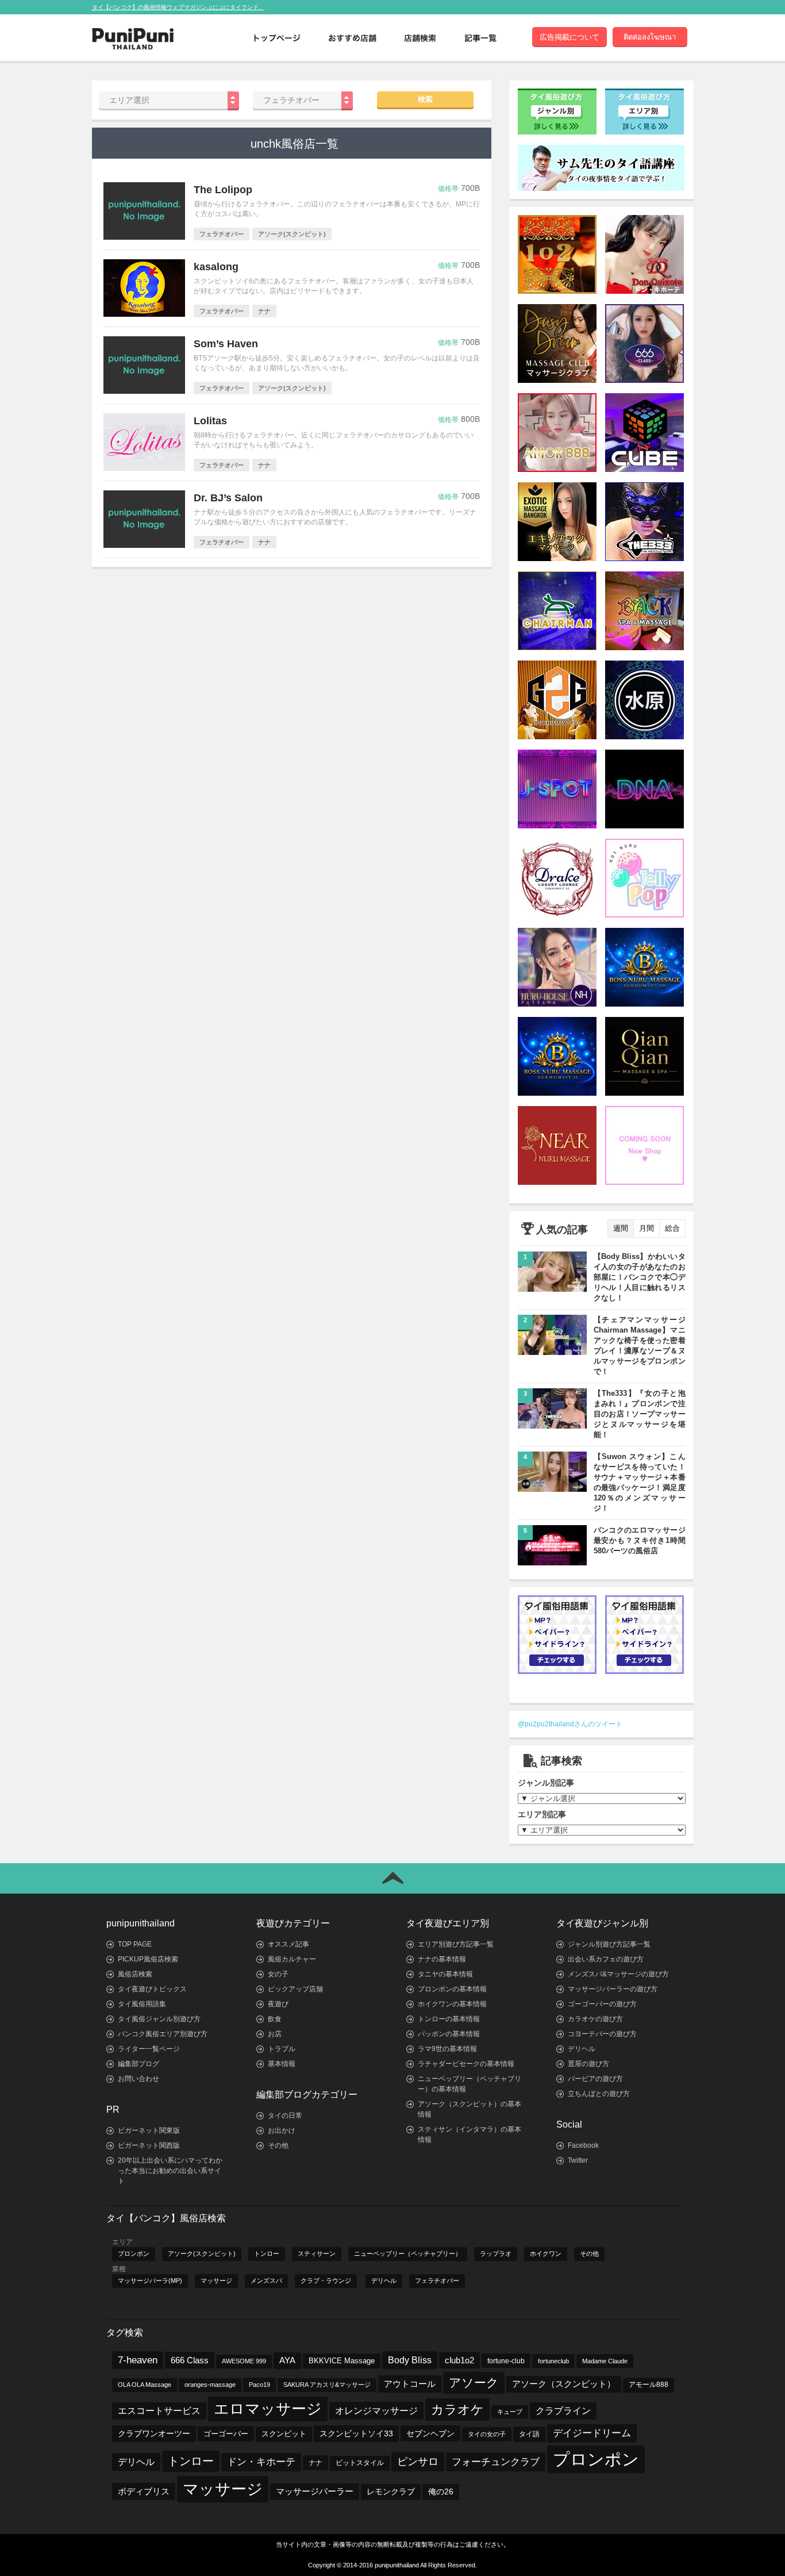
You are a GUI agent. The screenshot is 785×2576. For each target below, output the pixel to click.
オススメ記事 (288, 1944)
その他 (278, 2145)
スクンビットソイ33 (356, 2433)
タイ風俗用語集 (142, 2004)
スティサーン (317, 2253)
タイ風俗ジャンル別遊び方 (159, 2019)
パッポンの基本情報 (449, 2034)
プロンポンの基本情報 (452, 1989)
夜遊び (278, 2004)
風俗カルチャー (292, 1959)
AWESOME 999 (244, 2361)
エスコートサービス (159, 2411)
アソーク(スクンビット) (202, 2253)
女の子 (278, 1974)
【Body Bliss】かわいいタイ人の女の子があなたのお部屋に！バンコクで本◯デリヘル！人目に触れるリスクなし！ (640, 1277)
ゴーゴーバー (226, 2434)
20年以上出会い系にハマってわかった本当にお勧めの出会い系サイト (170, 2171)
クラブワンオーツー (154, 2433)
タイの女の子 (487, 2434)
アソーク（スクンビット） (564, 2384)
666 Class (190, 2360)
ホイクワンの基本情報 (452, 2004)
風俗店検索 (135, 1974)
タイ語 (529, 2434)
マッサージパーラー (315, 2491)
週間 (621, 1228)
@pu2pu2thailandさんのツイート (570, 1724)
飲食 (275, 2019)
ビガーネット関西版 (149, 2145)
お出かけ (282, 2130)
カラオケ (457, 2410)
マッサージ (216, 2281)
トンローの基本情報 (449, 2019)
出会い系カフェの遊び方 (606, 1959)
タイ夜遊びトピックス (152, 1989)
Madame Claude (605, 2361)
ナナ (315, 2463)
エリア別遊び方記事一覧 (456, 1944)
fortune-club (506, 2361)
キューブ (510, 2412)
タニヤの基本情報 (445, 1974)
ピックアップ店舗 (295, 1989)
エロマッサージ (268, 2409)
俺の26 (441, 2492)
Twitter (578, 2160)
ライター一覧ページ (149, 2049)
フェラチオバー (437, 2281)
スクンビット (284, 2434)
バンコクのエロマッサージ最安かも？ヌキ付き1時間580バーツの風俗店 (640, 1540)
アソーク (474, 2383)
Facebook (583, 2145)
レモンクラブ (391, 2492)
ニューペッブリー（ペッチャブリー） (408, 2253)
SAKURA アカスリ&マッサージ (327, 2385)
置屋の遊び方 (588, 2064)
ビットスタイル (360, 2463)
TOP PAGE (135, 1944)
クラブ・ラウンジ (326, 2281)
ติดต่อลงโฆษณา (650, 37)
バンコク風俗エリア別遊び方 (163, 2034)
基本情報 (282, 2064)
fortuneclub (553, 2361)
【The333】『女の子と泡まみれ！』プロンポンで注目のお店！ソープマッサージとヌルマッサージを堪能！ (640, 1414)
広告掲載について (569, 37)
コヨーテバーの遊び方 (602, 2034)
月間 (647, 1228)
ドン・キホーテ (261, 2462)
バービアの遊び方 (595, 2079)
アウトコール (410, 2384)
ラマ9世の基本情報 (447, 2049)
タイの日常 (285, 2116)
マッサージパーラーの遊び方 (613, 1989)
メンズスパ (266, 2281)
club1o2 (459, 2360)
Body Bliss (410, 2360)
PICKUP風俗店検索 (148, 1959)
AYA (287, 2360)
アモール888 (649, 2385)
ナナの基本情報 (442, 1959)
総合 (672, 1228)
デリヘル (582, 2049)
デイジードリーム (592, 2433)
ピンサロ (418, 2461)
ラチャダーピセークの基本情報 (466, 2064)
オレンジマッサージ (376, 2410)
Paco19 (259, 2385)
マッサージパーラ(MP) (150, 2281)
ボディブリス (144, 2491)
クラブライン (563, 2411)
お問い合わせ (138, 2079)
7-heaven (138, 2360)
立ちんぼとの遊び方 (599, 2094)
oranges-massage (210, 2385)
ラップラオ (496, 2253)
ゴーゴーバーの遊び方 (602, 2004)
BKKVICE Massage (342, 2361)
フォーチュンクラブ (496, 2462)
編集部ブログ (138, 2064)
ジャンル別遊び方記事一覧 (609, 1944)
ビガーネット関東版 (149, 2130)
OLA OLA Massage (145, 2385)
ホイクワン (546, 2253)
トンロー (267, 2253)
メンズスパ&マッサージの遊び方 (618, 1974)
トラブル (282, 2049)
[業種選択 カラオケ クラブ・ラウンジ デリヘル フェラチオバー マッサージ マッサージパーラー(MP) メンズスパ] (303, 100)
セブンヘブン (430, 2433)
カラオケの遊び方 (595, 2019)
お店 (275, 2034)
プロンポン (134, 2253)
